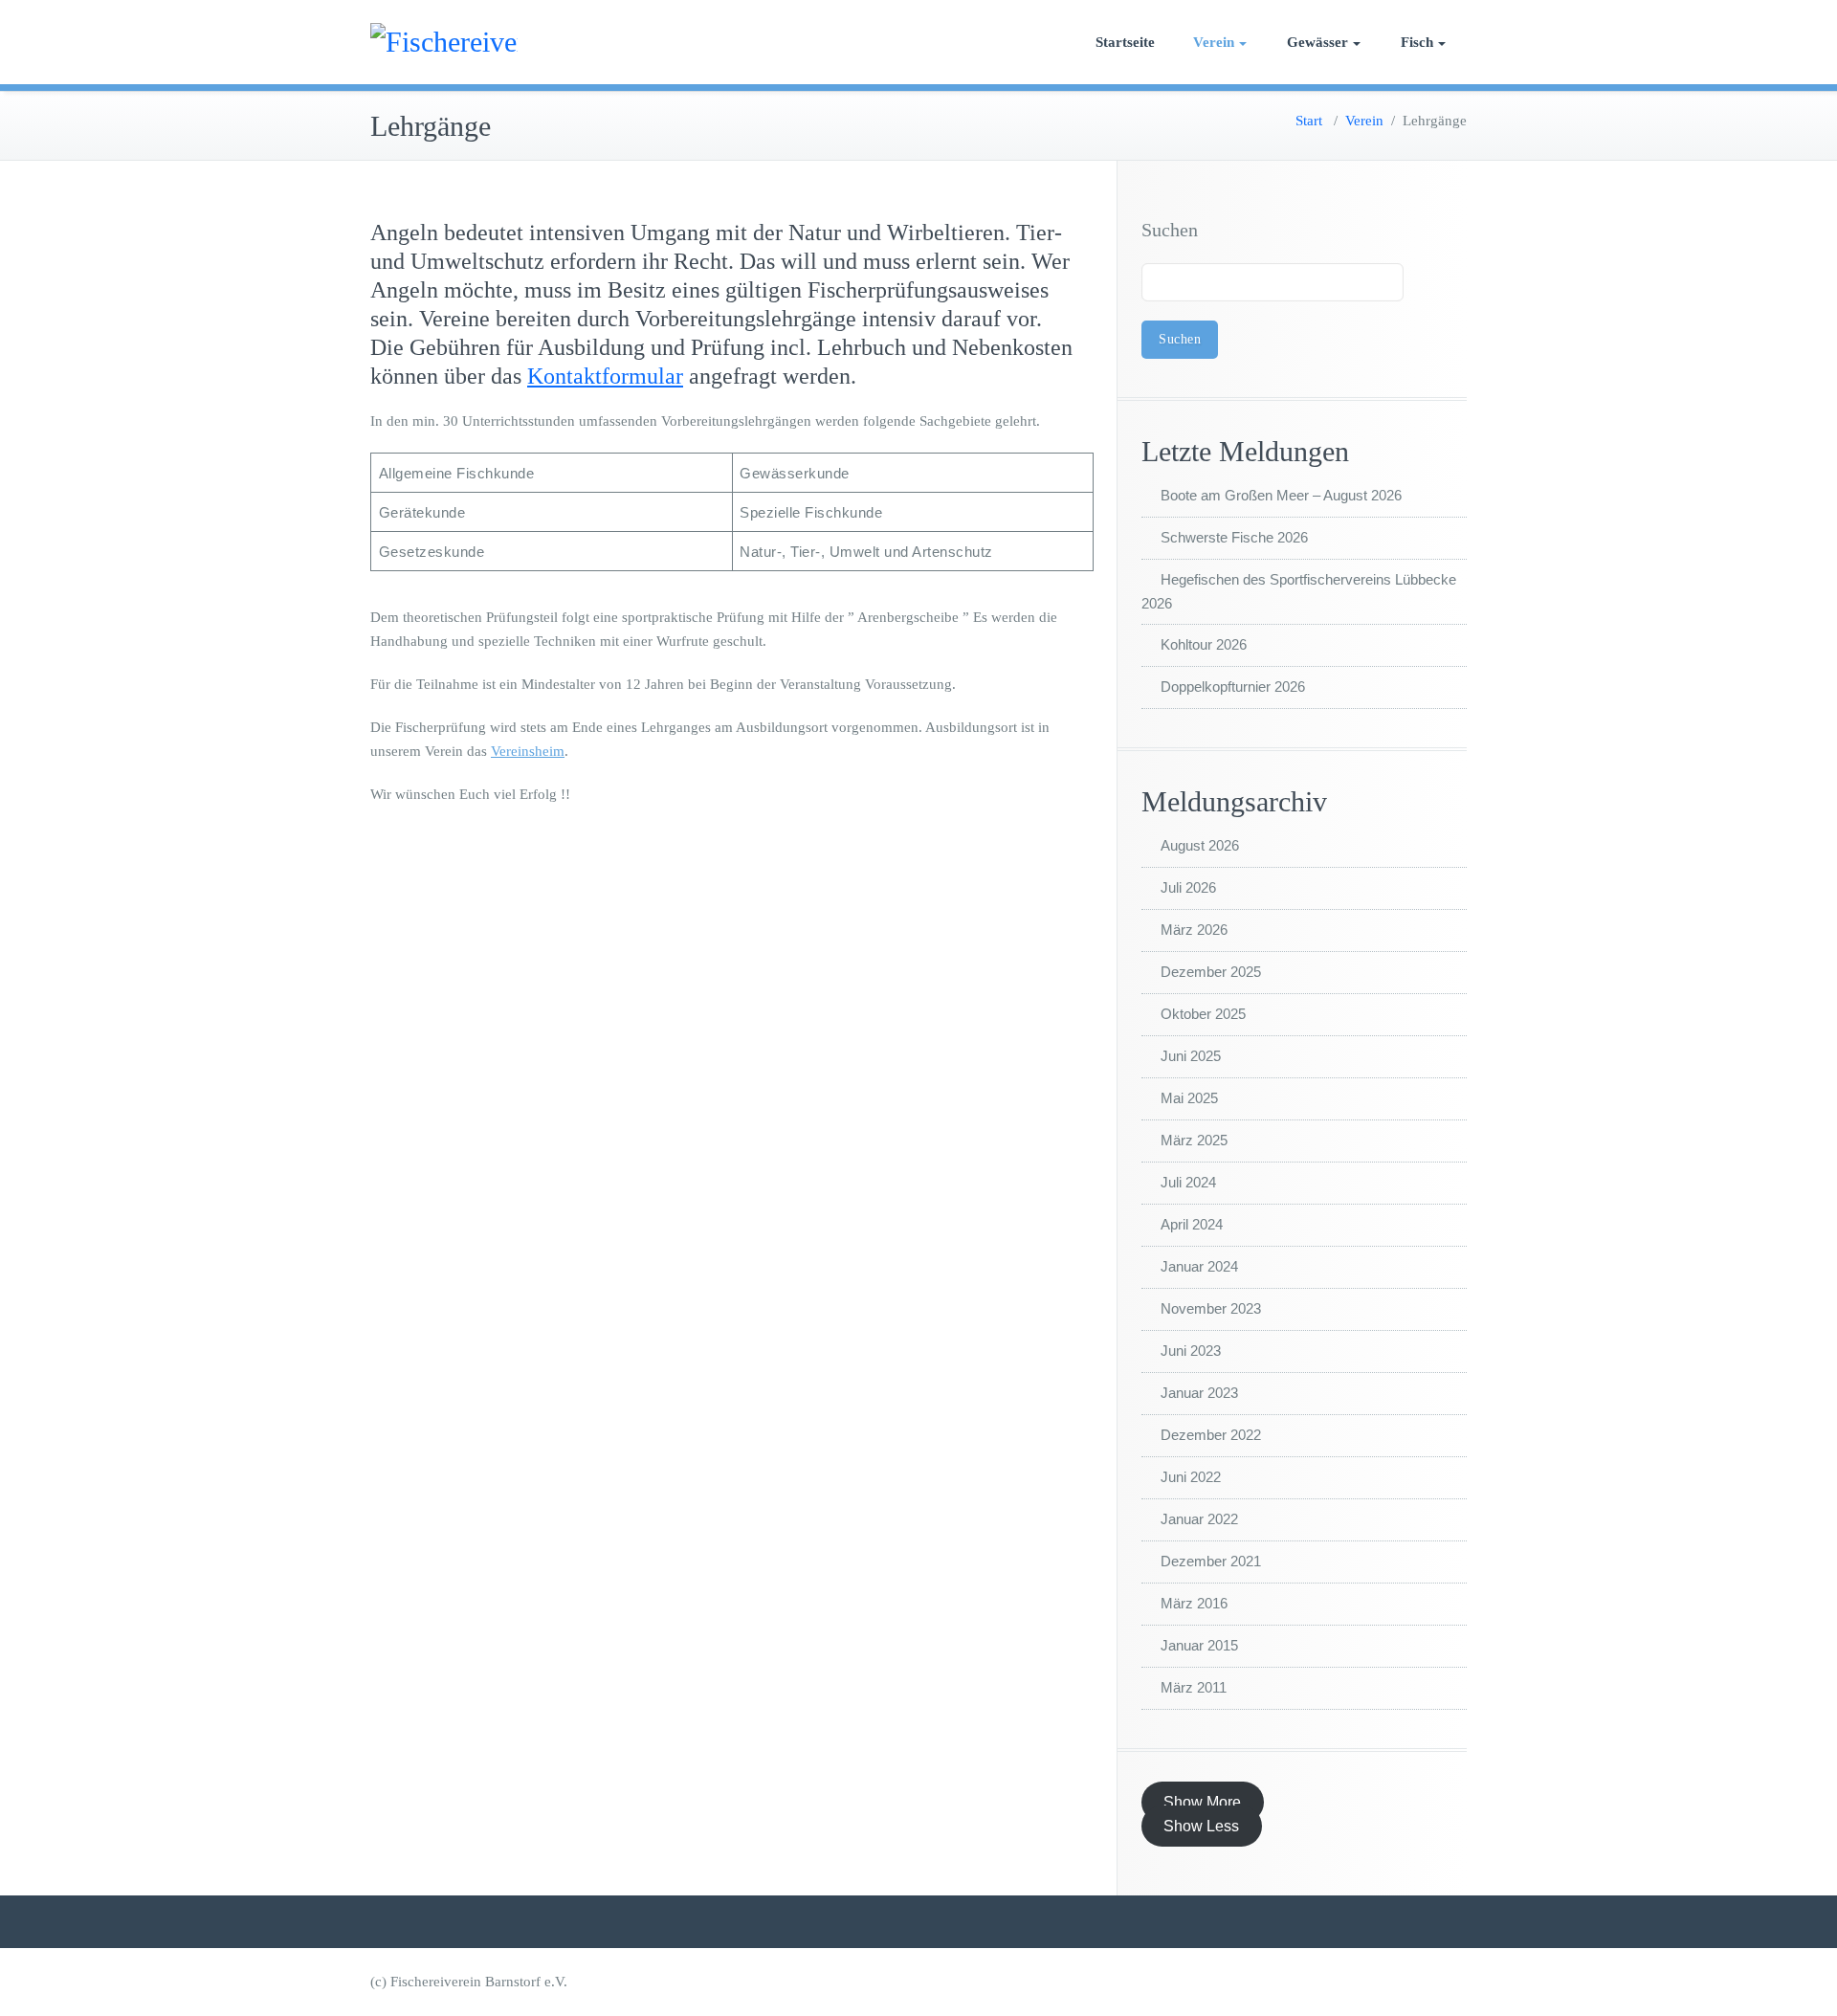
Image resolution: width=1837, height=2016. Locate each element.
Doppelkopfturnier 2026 (1233, 687)
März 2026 (1194, 930)
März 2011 (1194, 1687)
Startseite (1125, 42)
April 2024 (1192, 1224)
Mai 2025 (1189, 1098)
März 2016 (1194, 1603)
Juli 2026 (1188, 887)
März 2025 (1194, 1140)
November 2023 (1211, 1308)
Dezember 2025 (1211, 972)
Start (1309, 121)
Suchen (1170, 230)
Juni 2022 (1191, 1477)
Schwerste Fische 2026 (1234, 537)
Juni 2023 (1191, 1351)
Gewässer (1317, 42)
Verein (1214, 42)
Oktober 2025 (1203, 1014)
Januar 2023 (1199, 1393)
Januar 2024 (1199, 1266)
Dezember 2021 (1211, 1561)
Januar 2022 (1199, 1519)
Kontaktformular (605, 376)
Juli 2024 (1188, 1182)
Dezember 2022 (1211, 1435)
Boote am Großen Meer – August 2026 (1281, 495)
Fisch (1417, 42)
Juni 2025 (1191, 1056)
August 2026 (1200, 845)
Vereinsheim (528, 751)
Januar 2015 (1199, 1645)
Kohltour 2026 (1204, 644)
